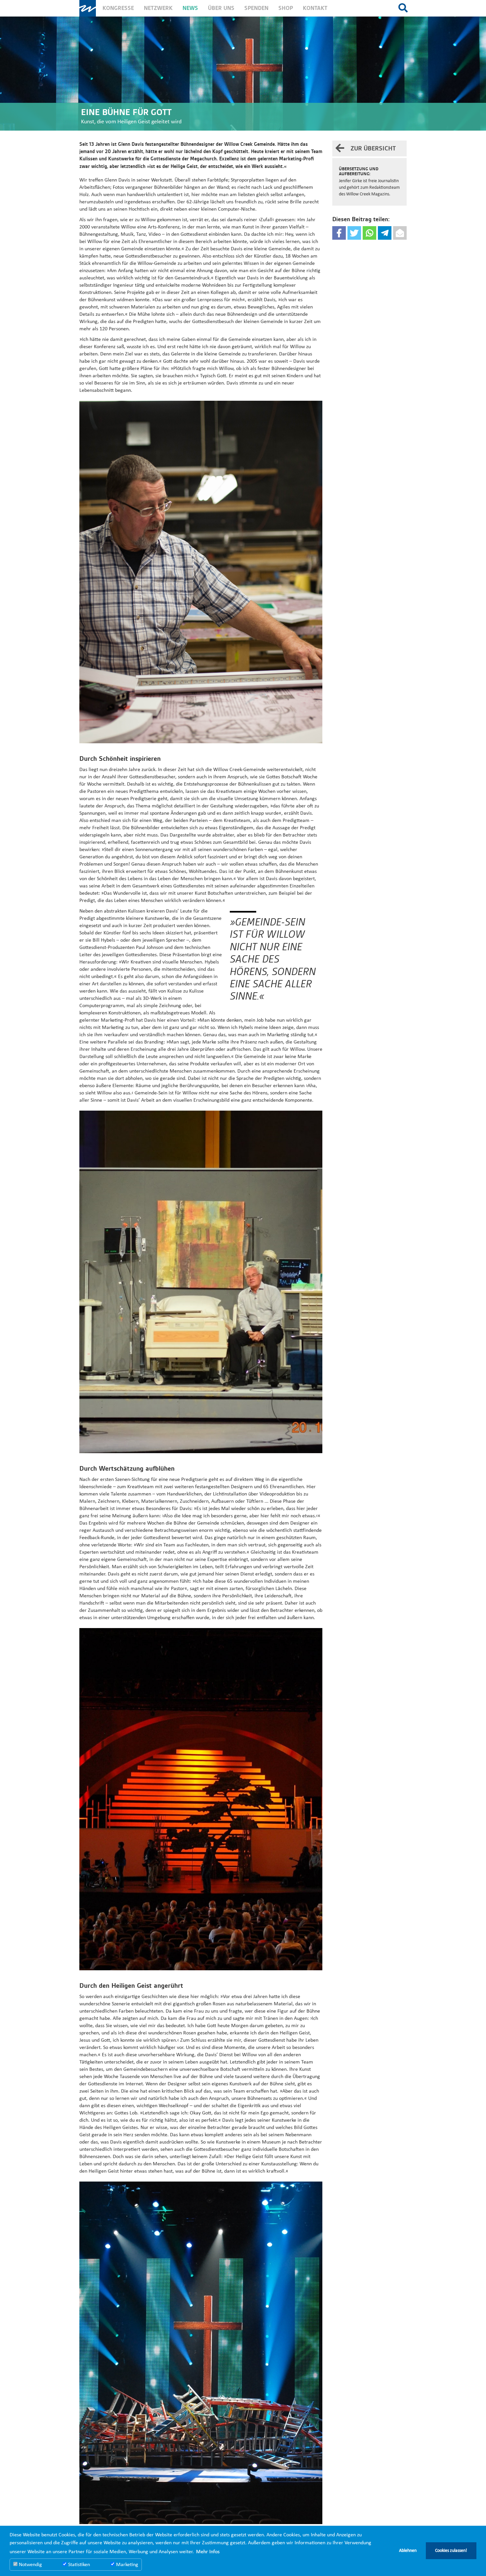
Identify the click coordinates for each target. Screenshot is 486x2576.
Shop (286, 8)
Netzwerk (158, 8)
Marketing (126, 2565)
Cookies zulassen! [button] (451, 2551)
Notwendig (30, 2565)
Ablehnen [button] (408, 2551)
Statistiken (78, 2565)
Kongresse (118, 8)
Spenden (256, 8)
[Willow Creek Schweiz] (88, 8)
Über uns (221, 8)
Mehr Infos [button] (208, 2552)
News (190, 8)
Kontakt (315, 8)
